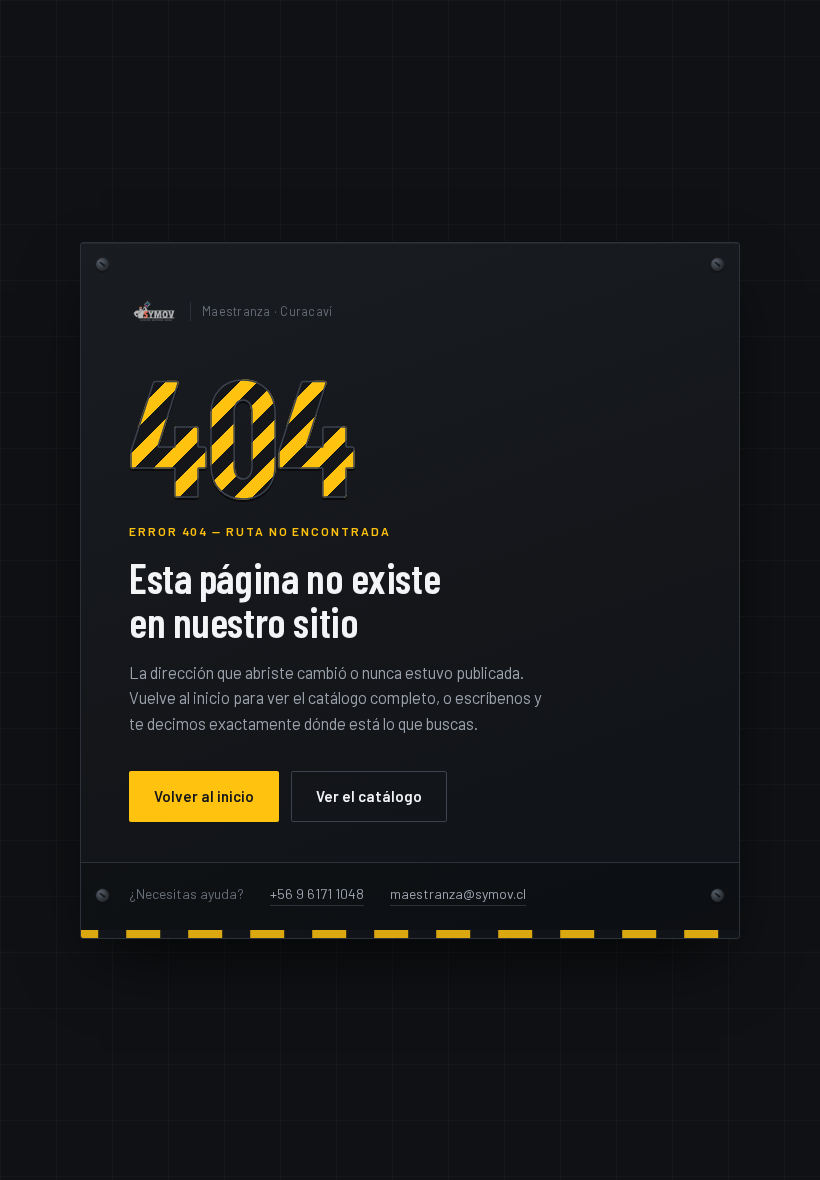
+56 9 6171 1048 (317, 893)
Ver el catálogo (369, 796)
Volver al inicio (204, 796)
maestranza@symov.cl (458, 893)
